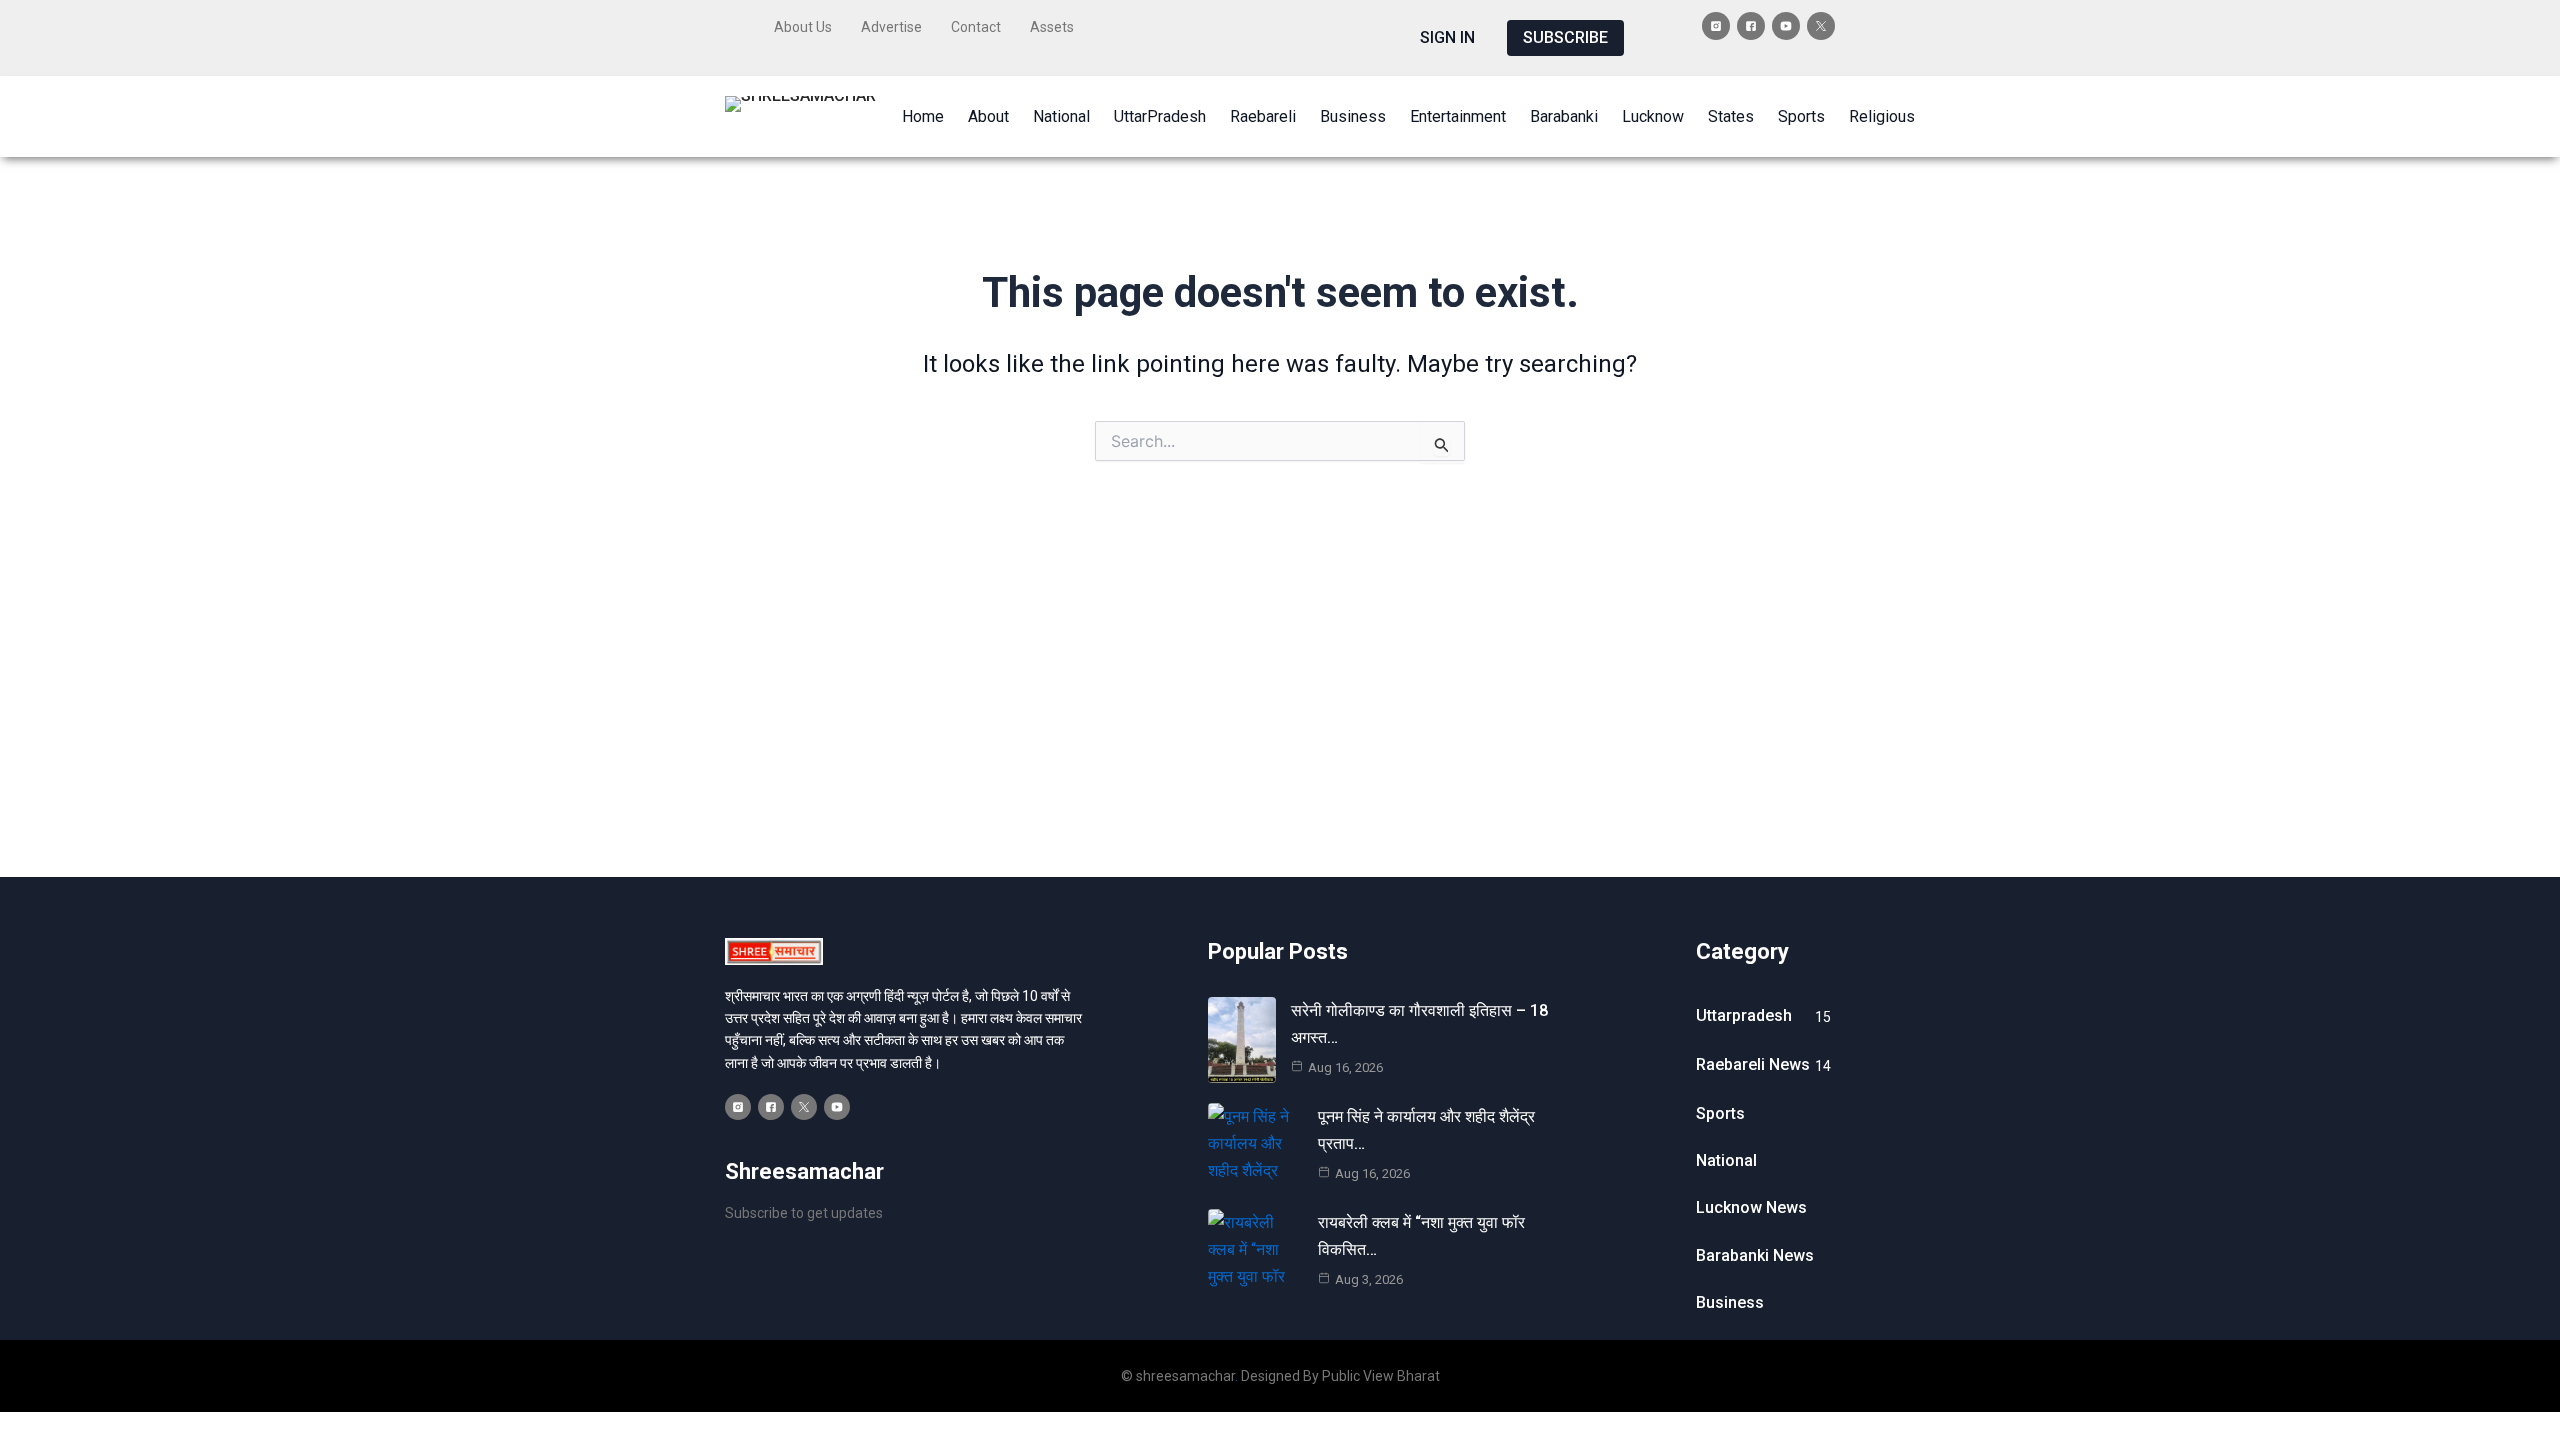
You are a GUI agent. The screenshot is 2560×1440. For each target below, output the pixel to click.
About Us (803, 27)
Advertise (891, 27)
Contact (976, 27)
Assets (1052, 27)
